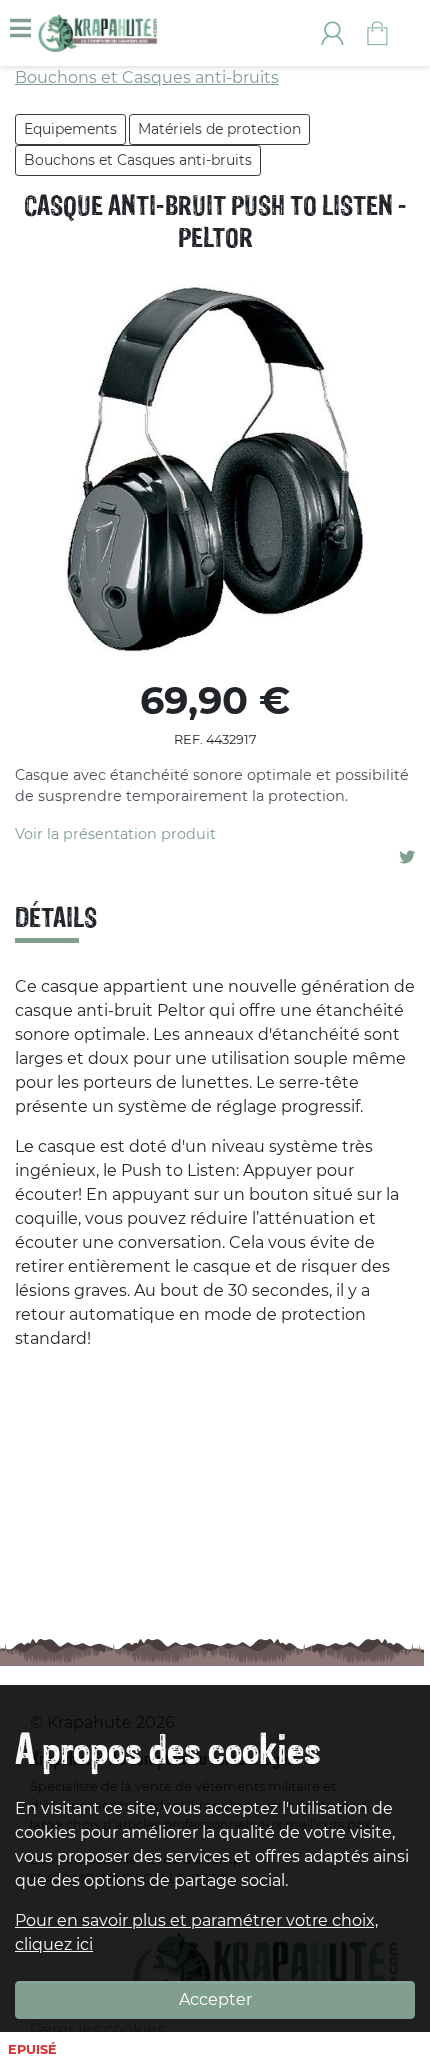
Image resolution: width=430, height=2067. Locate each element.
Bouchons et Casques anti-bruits (138, 160)
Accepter (215, 1999)
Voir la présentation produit (115, 834)
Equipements (70, 129)
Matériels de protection (219, 129)
